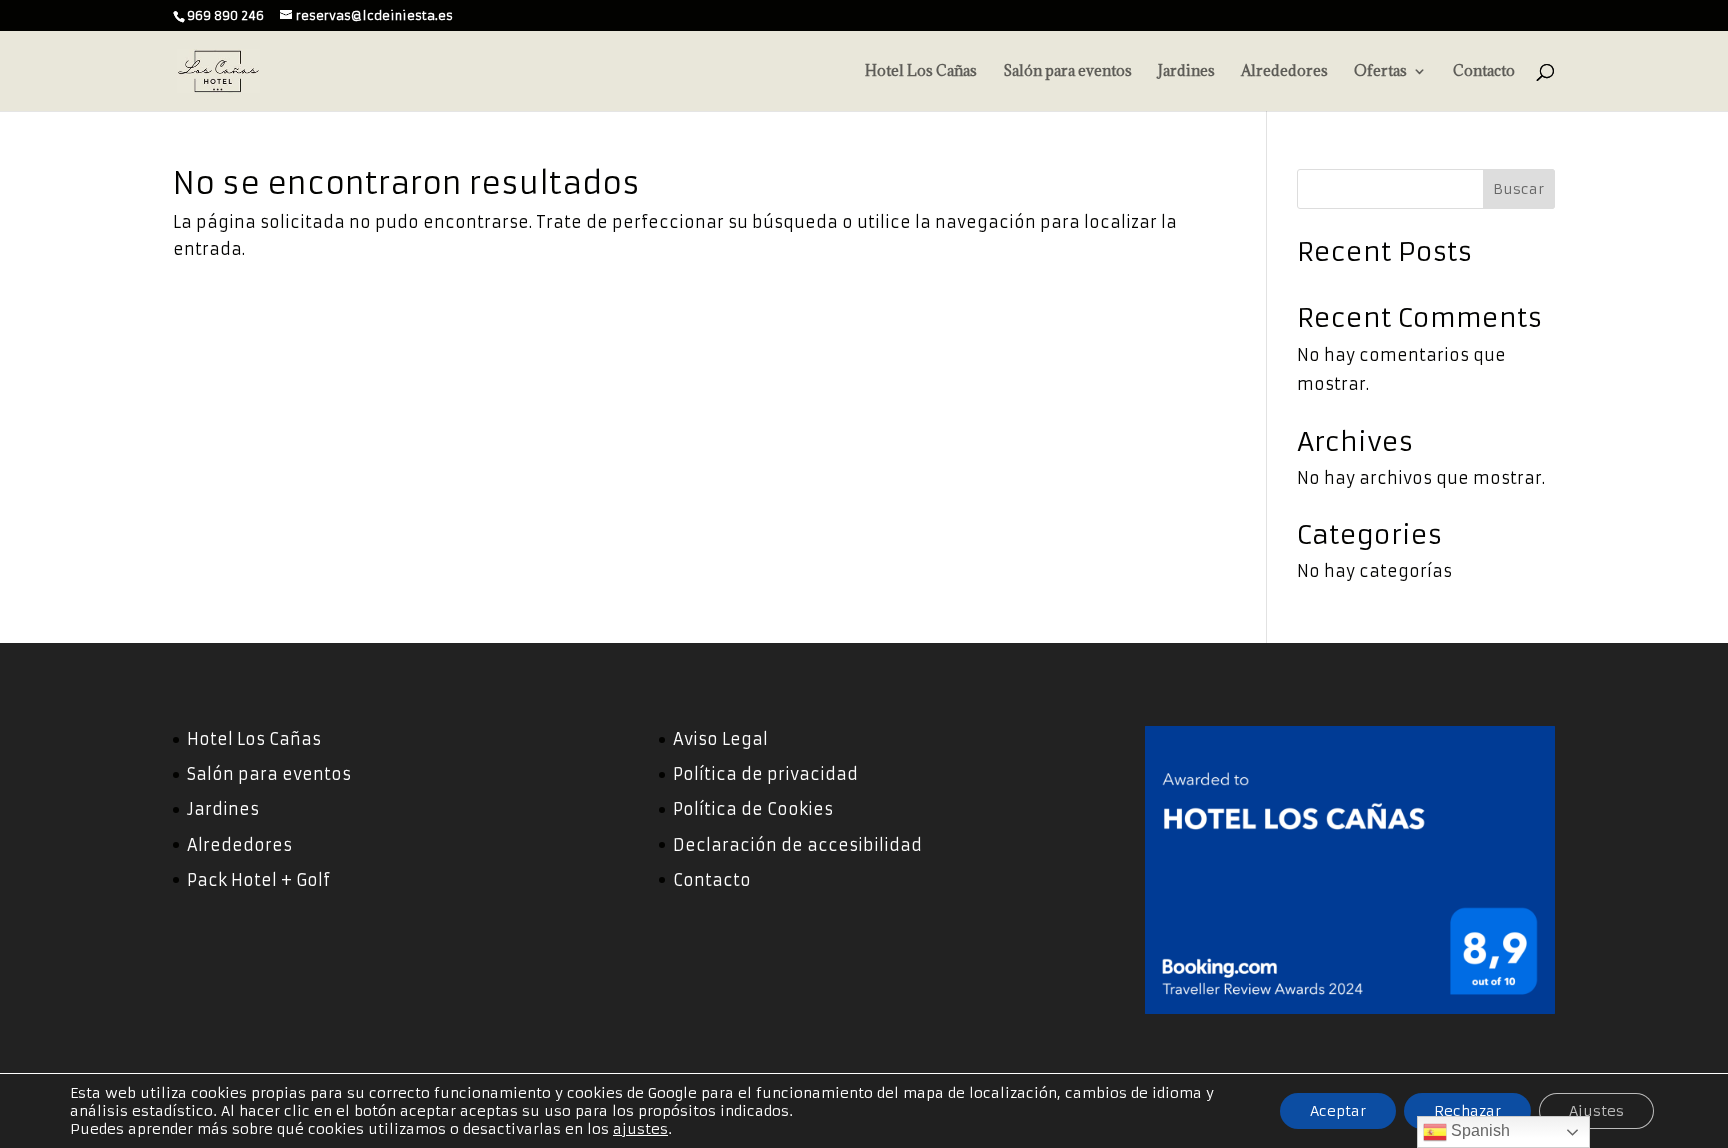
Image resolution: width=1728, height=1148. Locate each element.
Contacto (1484, 72)
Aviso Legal (720, 739)
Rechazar (1467, 1111)
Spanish (1478, 1130)
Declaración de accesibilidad (797, 845)
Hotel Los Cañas (921, 72)
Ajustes (1596, 1111)
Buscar (1518, 189)
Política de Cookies (753, 809)
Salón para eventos (1067, 72)
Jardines (1186, 72)
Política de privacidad (765, 774)
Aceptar (1338, 1111)
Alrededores (1284, 72)
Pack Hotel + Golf (258, 880)
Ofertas (1380, 72)
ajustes (640, 1129)
